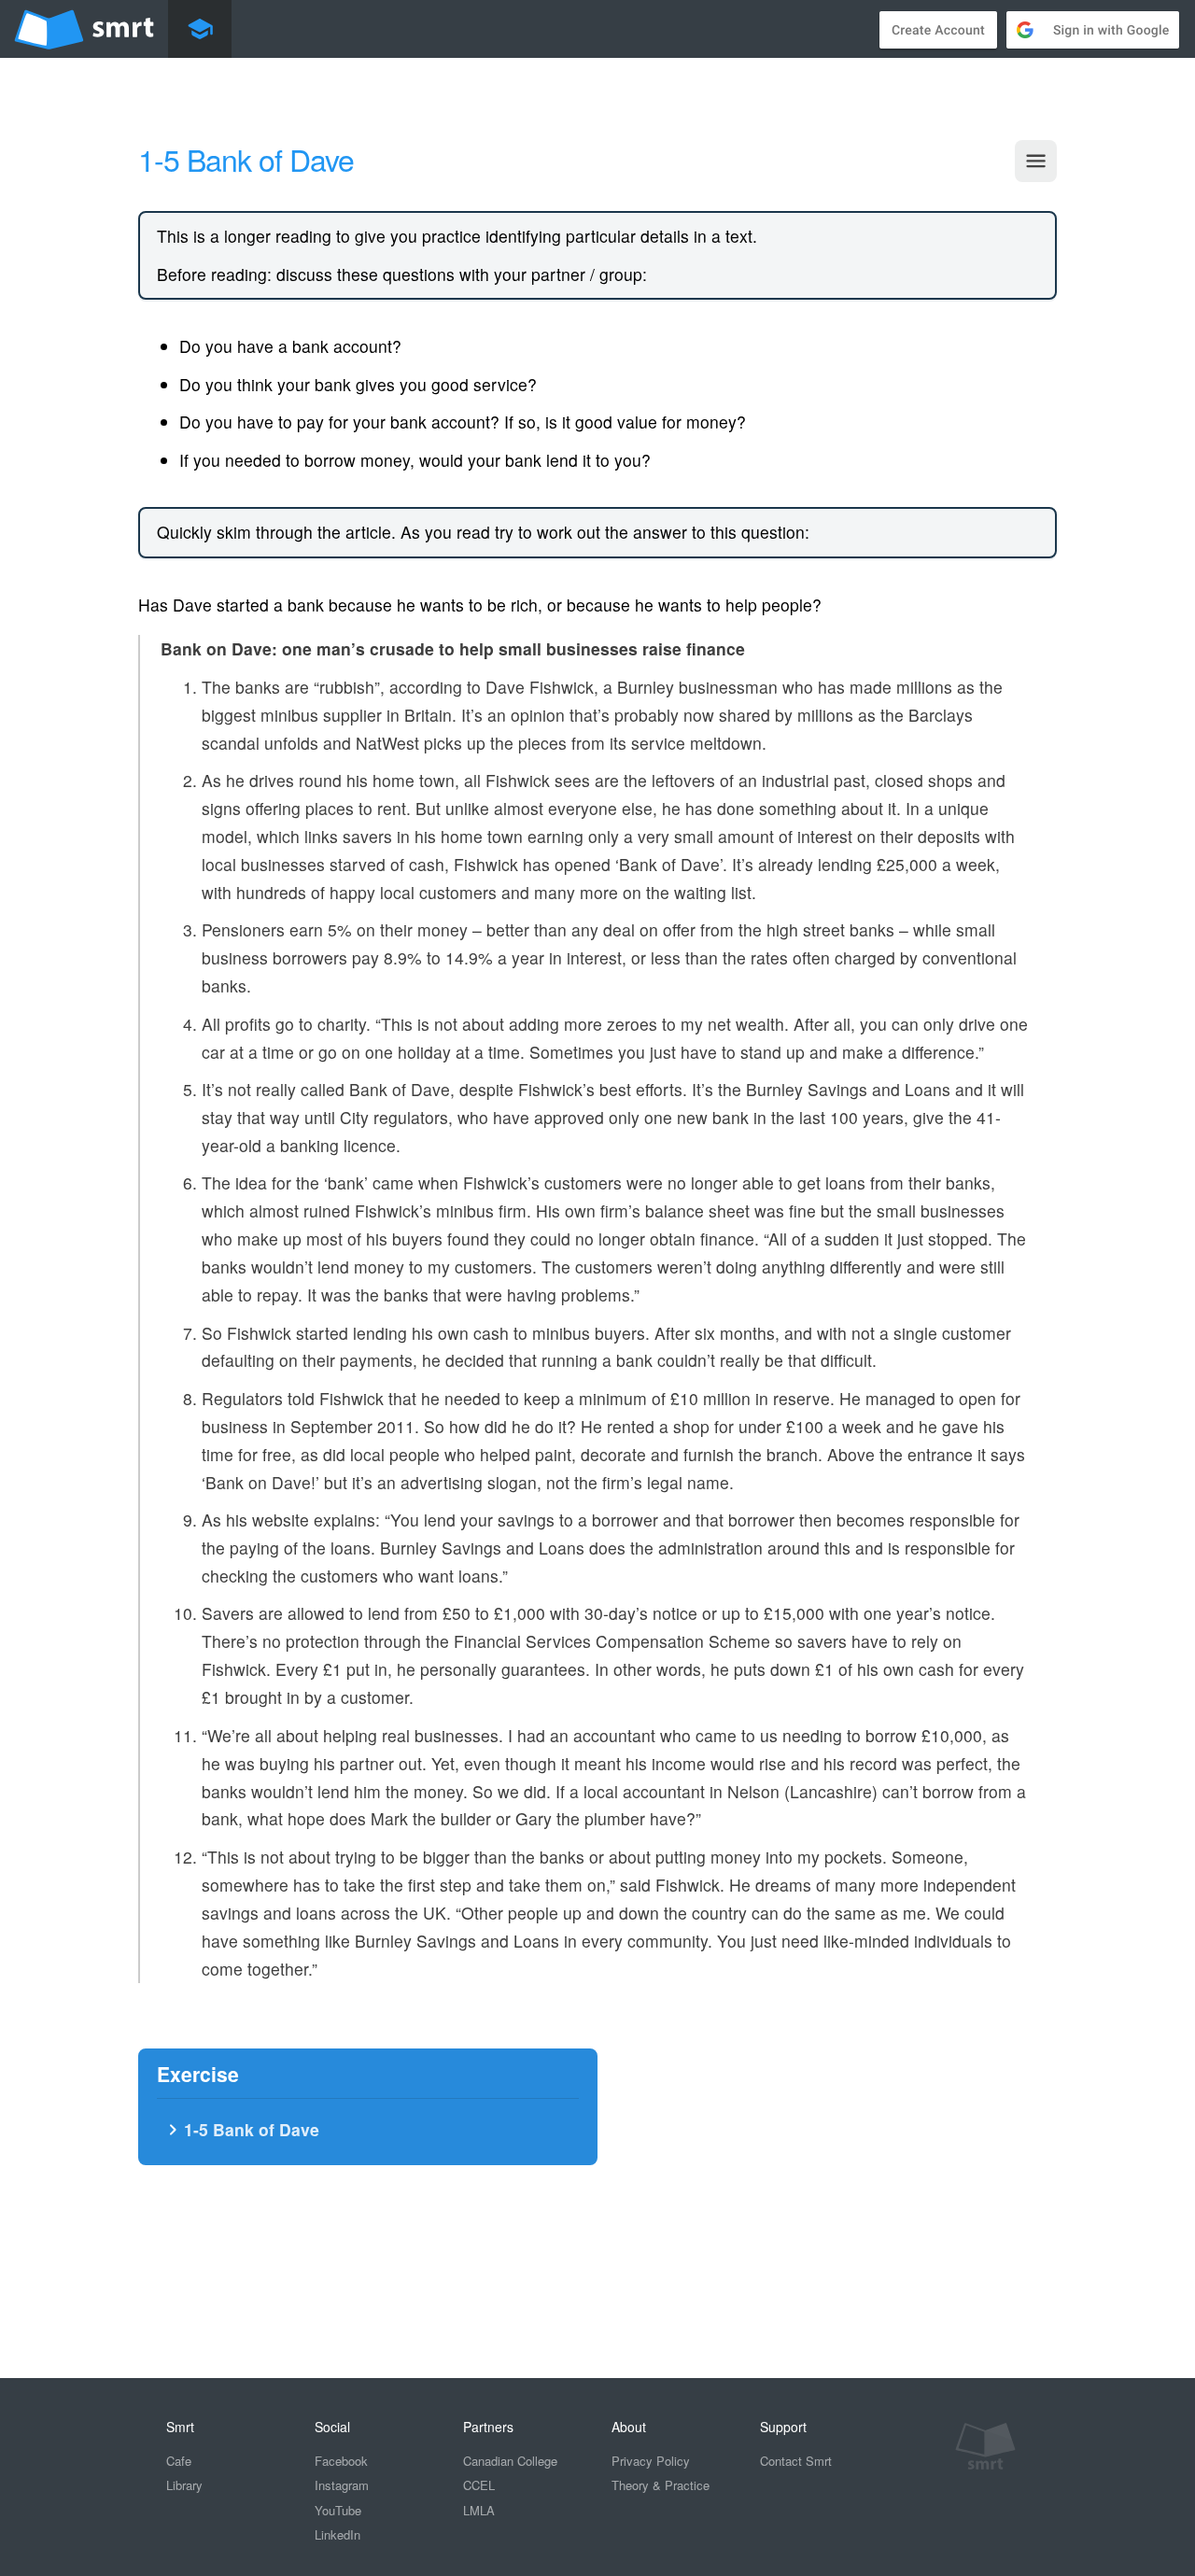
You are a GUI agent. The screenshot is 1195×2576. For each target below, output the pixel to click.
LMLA (479, 2510)
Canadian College (510, 2461)
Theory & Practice (661, 2485)
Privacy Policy (651, 2461)
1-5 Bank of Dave (240, 2129)
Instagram (342, 2485)
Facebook (341, 2461)
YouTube (338, 2510)
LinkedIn (337, 2534)
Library (184, 2485)
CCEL (479, 2485)
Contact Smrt (796, 2461)
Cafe (179, 2461)
